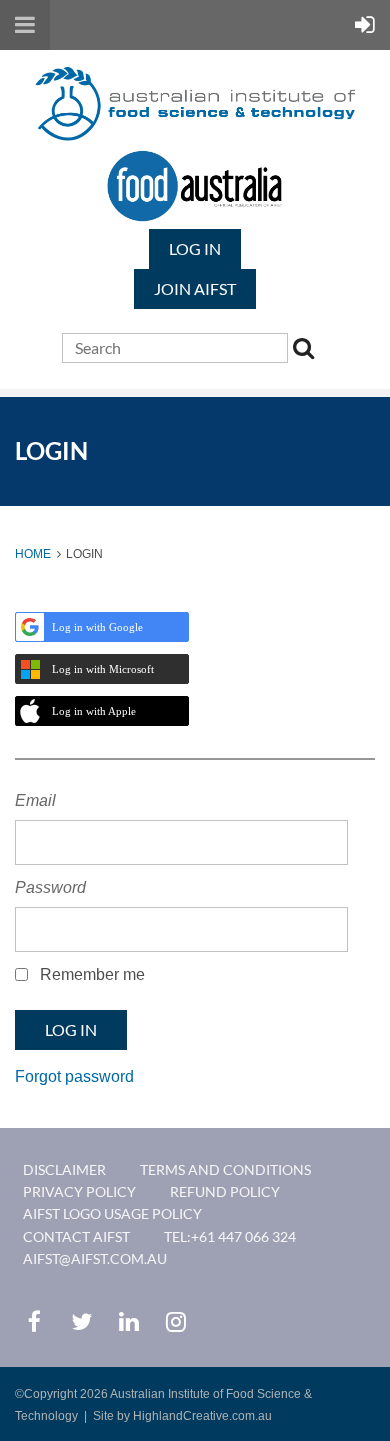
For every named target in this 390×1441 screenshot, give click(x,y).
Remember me (92, 974)
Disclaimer (64, 1169)
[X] (81, 1321)
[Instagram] (175, 1321)
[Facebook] (34, 1321)
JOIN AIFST (195, 288)
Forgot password (74, 1076)
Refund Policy (225, 1191)
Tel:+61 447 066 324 (230, 1236)
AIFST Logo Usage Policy (112, 1213)
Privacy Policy (79, 1191)
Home (33, 554)
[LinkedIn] (128, 1321)
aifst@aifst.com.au (95, 1258)
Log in (195, 248)
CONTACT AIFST (76, 1236)
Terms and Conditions (225, 1169)
